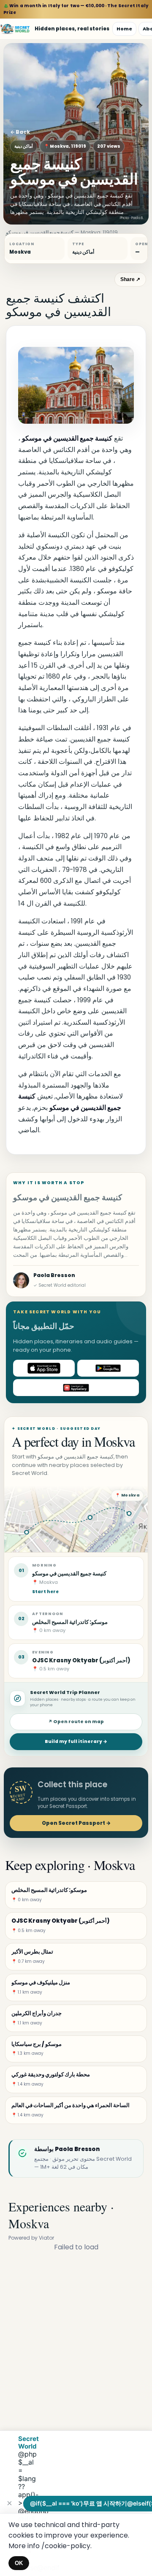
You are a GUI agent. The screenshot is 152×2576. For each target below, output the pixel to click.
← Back (20, 132)
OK (19, 2563)
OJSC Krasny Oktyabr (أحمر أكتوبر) (81, 1660)
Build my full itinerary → (76, 1741)
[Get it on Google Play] (108, 1368)
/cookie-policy (66, 2546)
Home (124, 29)
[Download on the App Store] (44, 1368)
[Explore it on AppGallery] (76, 1388)
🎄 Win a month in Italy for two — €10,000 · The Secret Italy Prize (76, 9)
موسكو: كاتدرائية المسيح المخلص (70, 1622)
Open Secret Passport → (76, 1823)
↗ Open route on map (76, 1722)
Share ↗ (130, 279)
